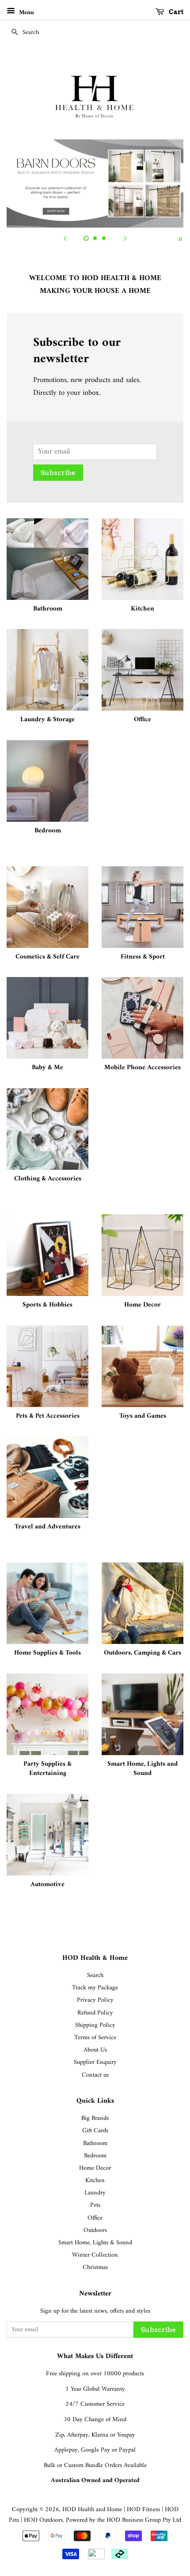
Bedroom (95, 2156)
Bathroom (95, 2144)
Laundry (95, 2193)
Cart (175, 12)
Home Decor (95, 2168)
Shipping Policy (95, 2025)
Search (95, 1975)
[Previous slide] (65, 239)
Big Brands (95, 2118)
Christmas (95, 2267)
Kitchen (95, 2181)
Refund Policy (95, 2013)
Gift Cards (95, 2131)
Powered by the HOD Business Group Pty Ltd (123, 2520)
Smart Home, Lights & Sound (95, 2243)
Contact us (95, 2075)
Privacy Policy (95, 2000)
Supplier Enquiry (95, 2062)
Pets (95, 2205)
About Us (95, 2050)
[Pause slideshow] (180, 239)
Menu (26, 13)
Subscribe (58, 473)
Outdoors (95, 2230)
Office (95, 2218)
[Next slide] (125, 239)
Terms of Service (95, 2038)
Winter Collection (95, 2255)
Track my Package (95, 1988)
